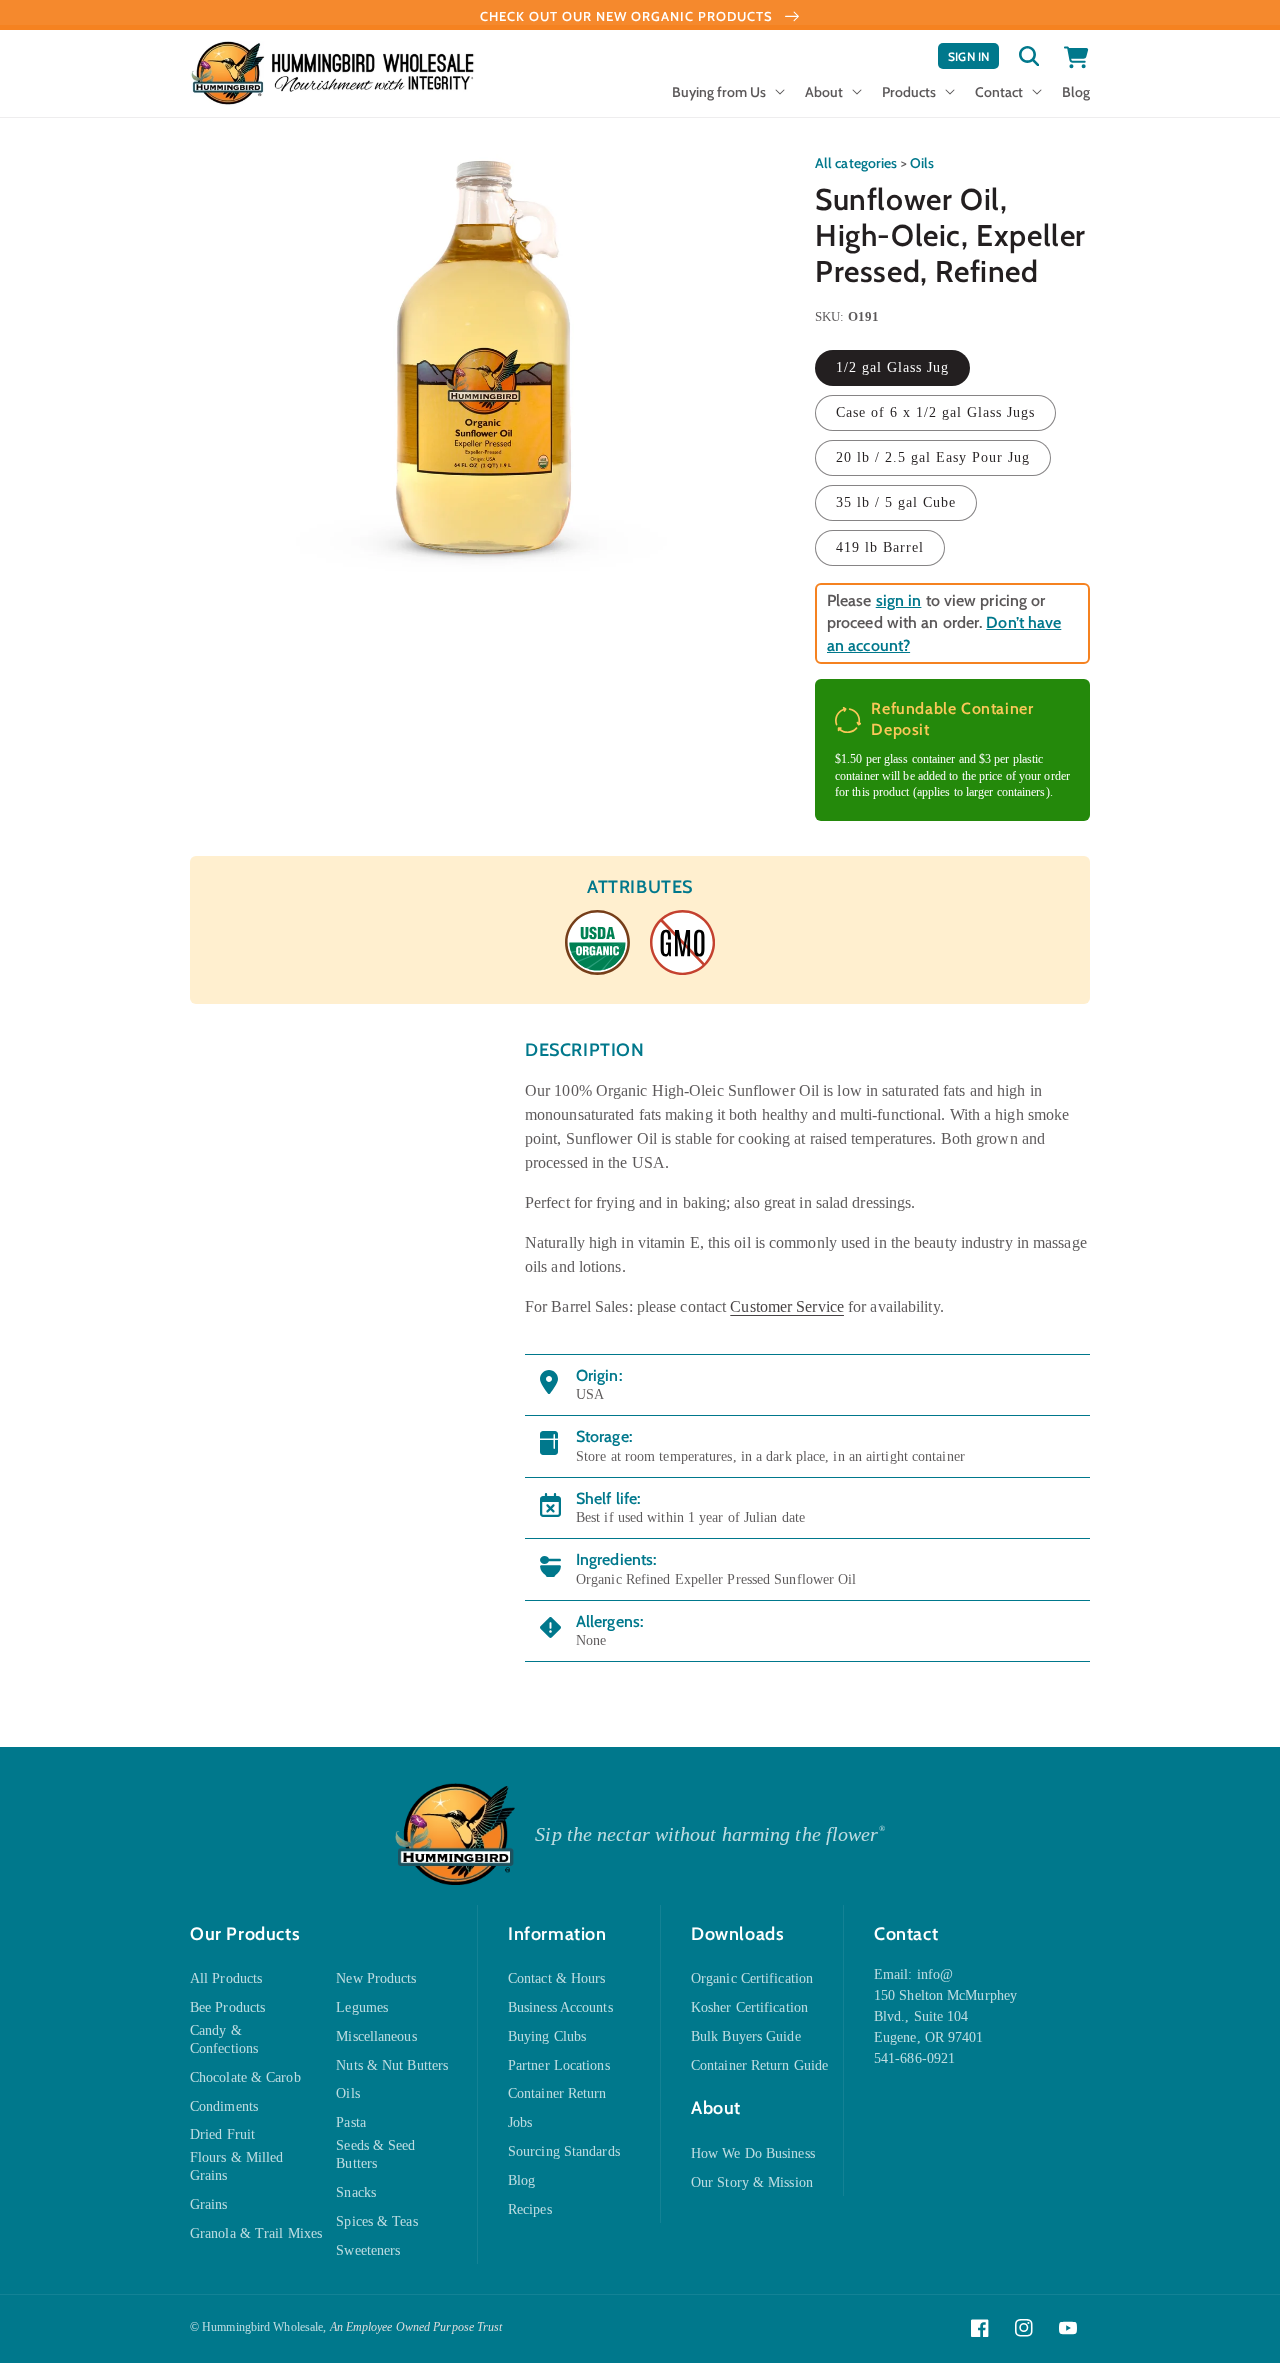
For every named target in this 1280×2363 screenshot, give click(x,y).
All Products (226, 1978)
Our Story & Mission (752, 2182)
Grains (209, 2204)
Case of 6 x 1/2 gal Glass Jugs (935, 412)
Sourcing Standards (564, 2151)
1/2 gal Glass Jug (892, 367)
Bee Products (227, 2007)
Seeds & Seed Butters (375, 2154)
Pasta (351, 2122)
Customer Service (787, 1306)
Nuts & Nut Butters (392, 2065)
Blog (521, 2180)
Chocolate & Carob (245, 2077)
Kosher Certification (749, 2007)
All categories (856, 163)
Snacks (356, 2192)
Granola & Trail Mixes (256, 2233)
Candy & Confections (224, 2039)
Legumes (362, 2007)
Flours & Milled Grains (237, 2166)
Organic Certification (752, 1978)
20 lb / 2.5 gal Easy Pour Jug (933, 457)
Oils (922, 163)
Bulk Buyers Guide (746, 2036)
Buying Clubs (547, 2036)
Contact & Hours (557, 1978)
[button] (726, 98)
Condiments (224, 2106)
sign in (899, 600)
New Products (376, 1978)
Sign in (973, 58)
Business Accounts (560, 2007)
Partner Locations (559, 2065)
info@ (935, 1974)
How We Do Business (753, 2153)
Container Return (557, 2093)
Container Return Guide (759, 2065)
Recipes (530, 2209)
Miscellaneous (376, 2036)
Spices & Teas (376, 2221)
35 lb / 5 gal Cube (896, 502)
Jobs (520, 2122)
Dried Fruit (222, 2134)
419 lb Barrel (880, 547)
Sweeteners (368, 2250)
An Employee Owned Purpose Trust (416, 2327)
